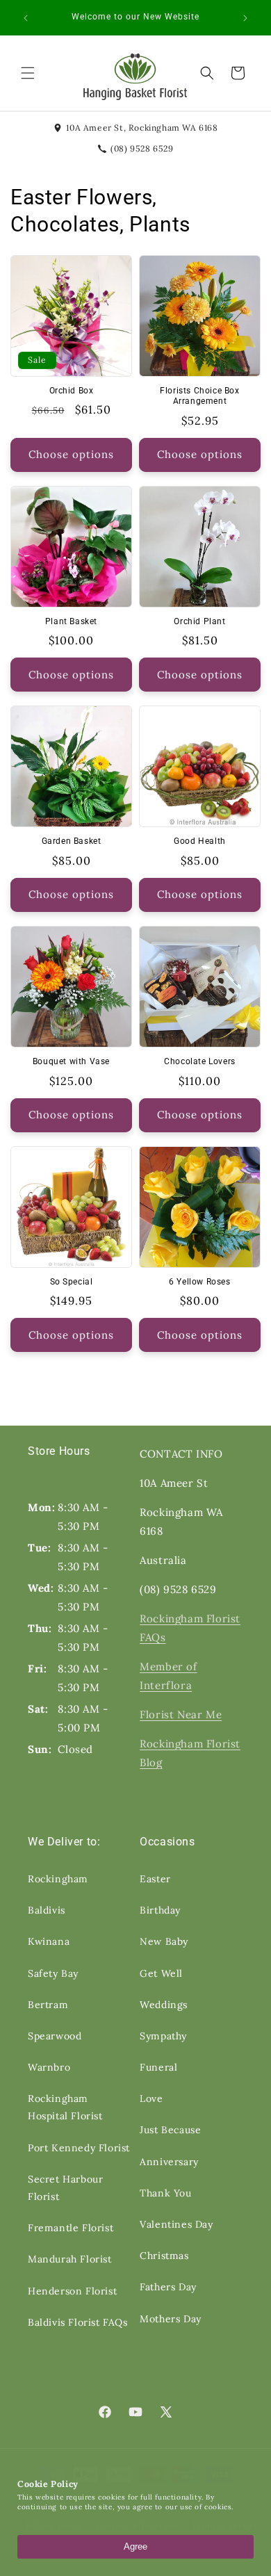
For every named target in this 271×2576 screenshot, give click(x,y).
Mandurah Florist (70, 2259)
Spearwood (55, 2036)
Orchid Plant (199, 621)
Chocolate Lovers (200, 1061)
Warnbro (49, 2067)
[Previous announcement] (26, 18)
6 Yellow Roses (199, 1282)
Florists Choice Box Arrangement (199, 396)
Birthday (160, 1910)
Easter (155, 1879)
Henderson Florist (72, 2291)
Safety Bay (53, 1973)
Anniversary (169, 2162)
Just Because (170, 2130)
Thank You (165, 2193)
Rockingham (58, 1879)
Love (151, 2098)
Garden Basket (72, 841)
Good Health (200, 841)
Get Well (161, 1973)
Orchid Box (72, 391)
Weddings (164, 2005)
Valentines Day (176, 2224)
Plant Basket (71, 621)
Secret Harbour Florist (65, 2188)
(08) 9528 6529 (142, 148)
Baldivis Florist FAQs (78, 2322)
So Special (72, 1282)
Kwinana (49, 1941)
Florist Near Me (181, 1714)
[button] (28, 73)
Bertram (48, 2005)
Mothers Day (171, 2319)
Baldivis (47, 1910)
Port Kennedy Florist (79, 2148)
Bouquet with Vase (71, 1061)
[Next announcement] (245, 18)
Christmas (164, 2256)
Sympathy (163, 2036)
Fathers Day (168, 2287)
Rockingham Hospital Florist (65, 2107)
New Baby (164, 1941)
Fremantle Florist (71, 2228)
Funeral (158, 2067)
